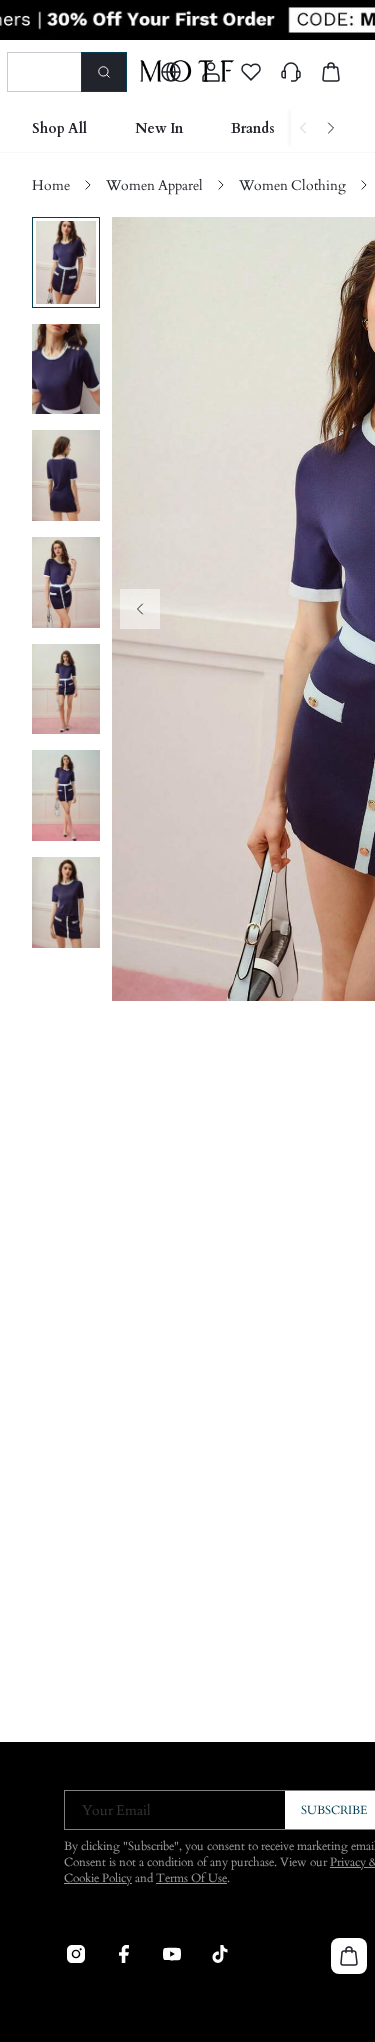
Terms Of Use (191, 1878)
